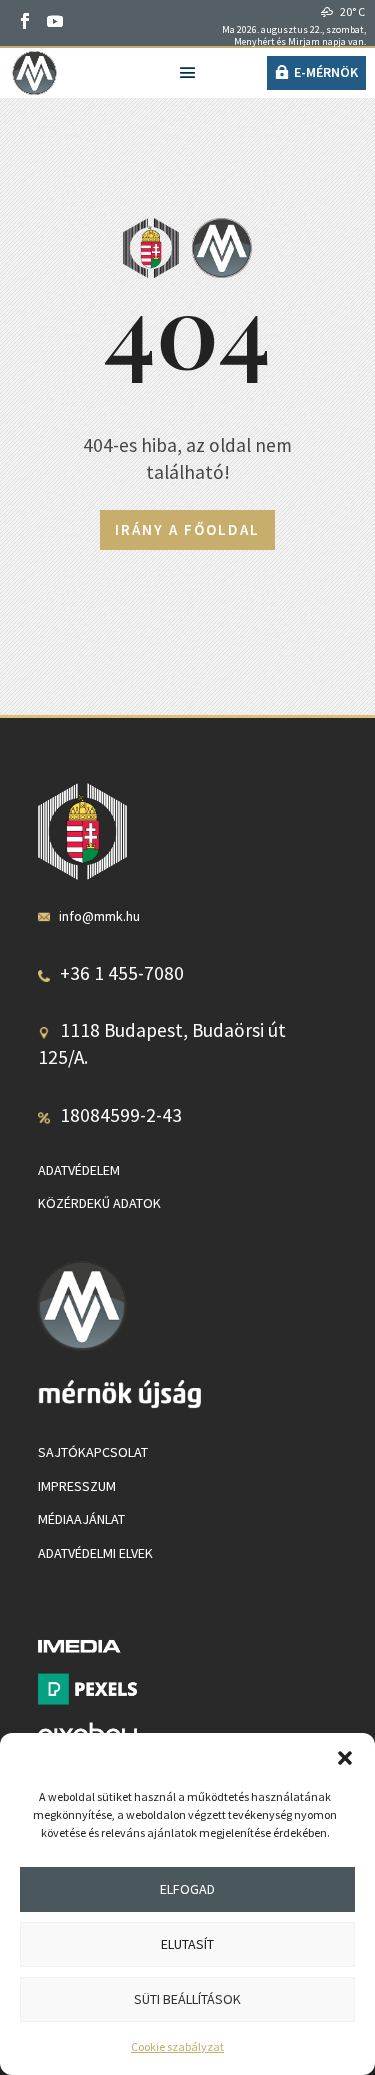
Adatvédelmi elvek (95, 1553)
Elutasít (187, 1944)
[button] (345, 1758)
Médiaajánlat (81, 1519)
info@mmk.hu (99, 916)
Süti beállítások (187, 1999)
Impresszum (77, 1486)
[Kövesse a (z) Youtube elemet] (55, 21)
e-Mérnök (326, 72)
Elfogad (187, 1889)
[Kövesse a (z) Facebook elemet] (25, 21)
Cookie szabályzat (177, 2046)
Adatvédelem (79, 1170)
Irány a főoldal (187, 529)
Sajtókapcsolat (93, 1452)
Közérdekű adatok (99, 1203)
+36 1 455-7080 (122, 973)
